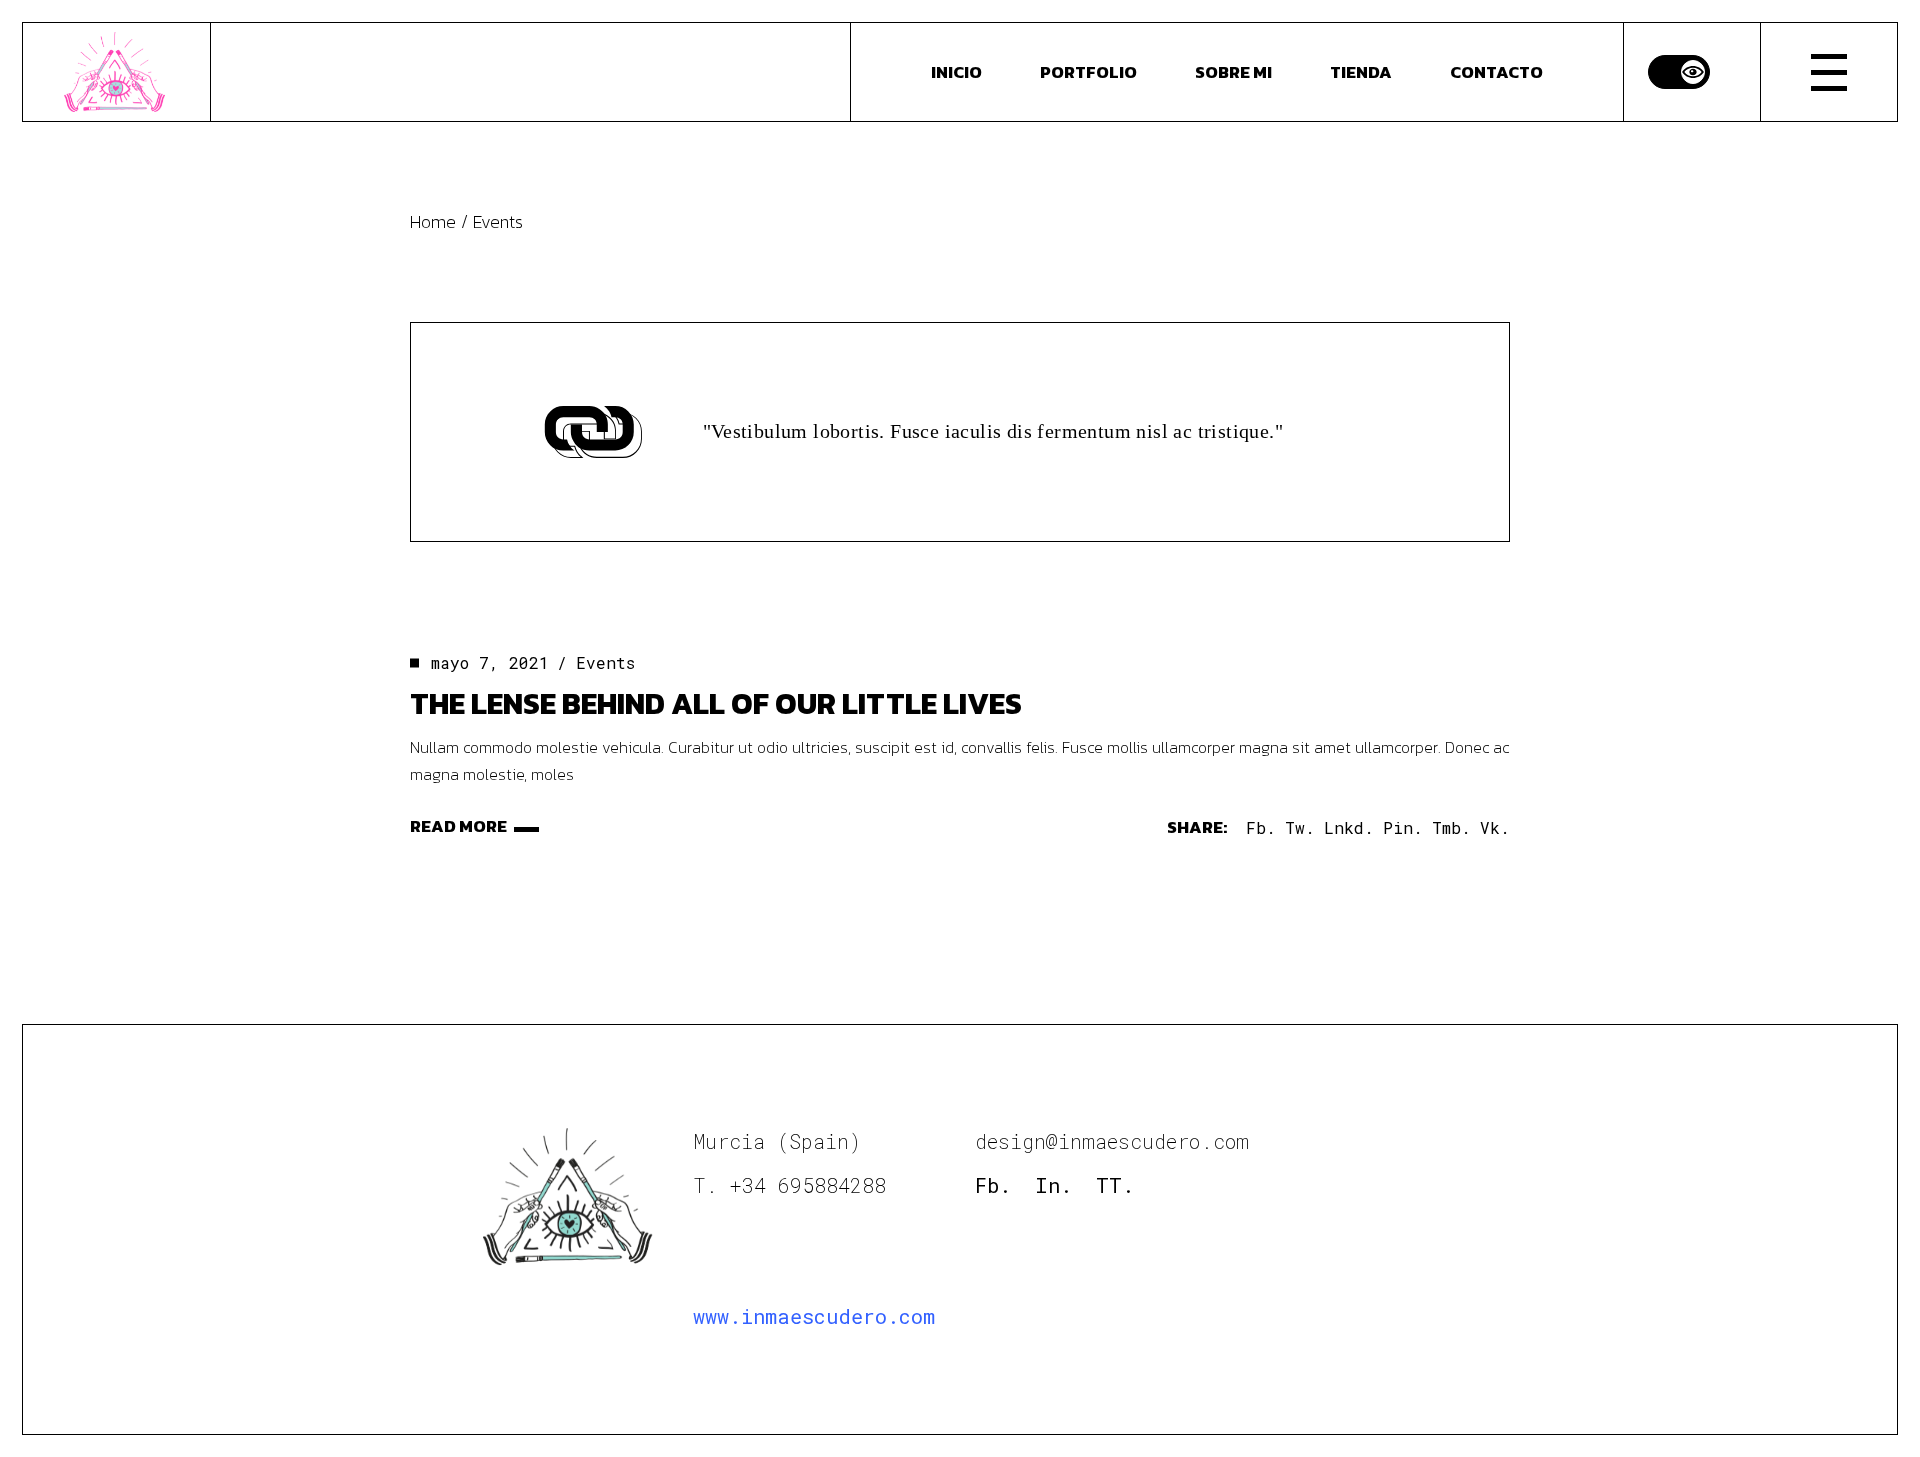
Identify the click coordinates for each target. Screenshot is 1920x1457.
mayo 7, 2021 (490, 662)
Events (605, 662)
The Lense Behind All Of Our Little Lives (716, 703)
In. (1053, 1185)
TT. (1115, 1185)
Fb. (993, 1185)
